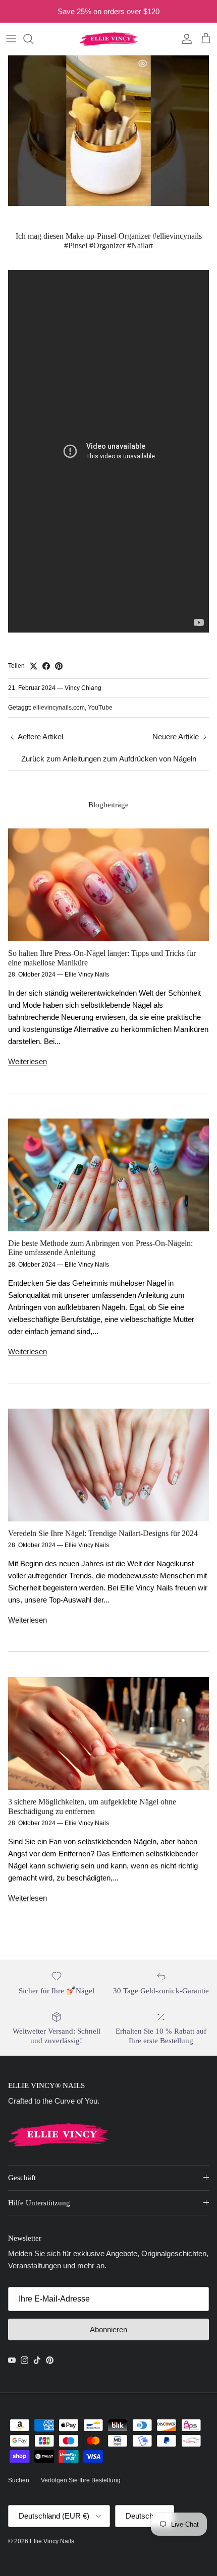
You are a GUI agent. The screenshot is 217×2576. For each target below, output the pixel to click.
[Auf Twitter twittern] (34, 666)
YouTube (100, 708)
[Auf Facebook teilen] (46, 666)
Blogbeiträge (108, 805)
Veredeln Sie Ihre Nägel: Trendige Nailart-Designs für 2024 (103, 1533)
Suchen (19, 2480)
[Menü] (11, 39)
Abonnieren (108, 2329)
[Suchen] (33, 39)
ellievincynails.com (59, 708)
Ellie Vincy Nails (53, 2541)
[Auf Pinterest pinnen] (59, 666)
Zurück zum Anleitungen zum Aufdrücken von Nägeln (109, 759)
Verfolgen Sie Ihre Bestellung (81, 2480)
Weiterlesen (28, 1061)
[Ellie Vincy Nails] (109, 39)
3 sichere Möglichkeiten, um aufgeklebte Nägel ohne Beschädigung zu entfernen (92, 1806)
